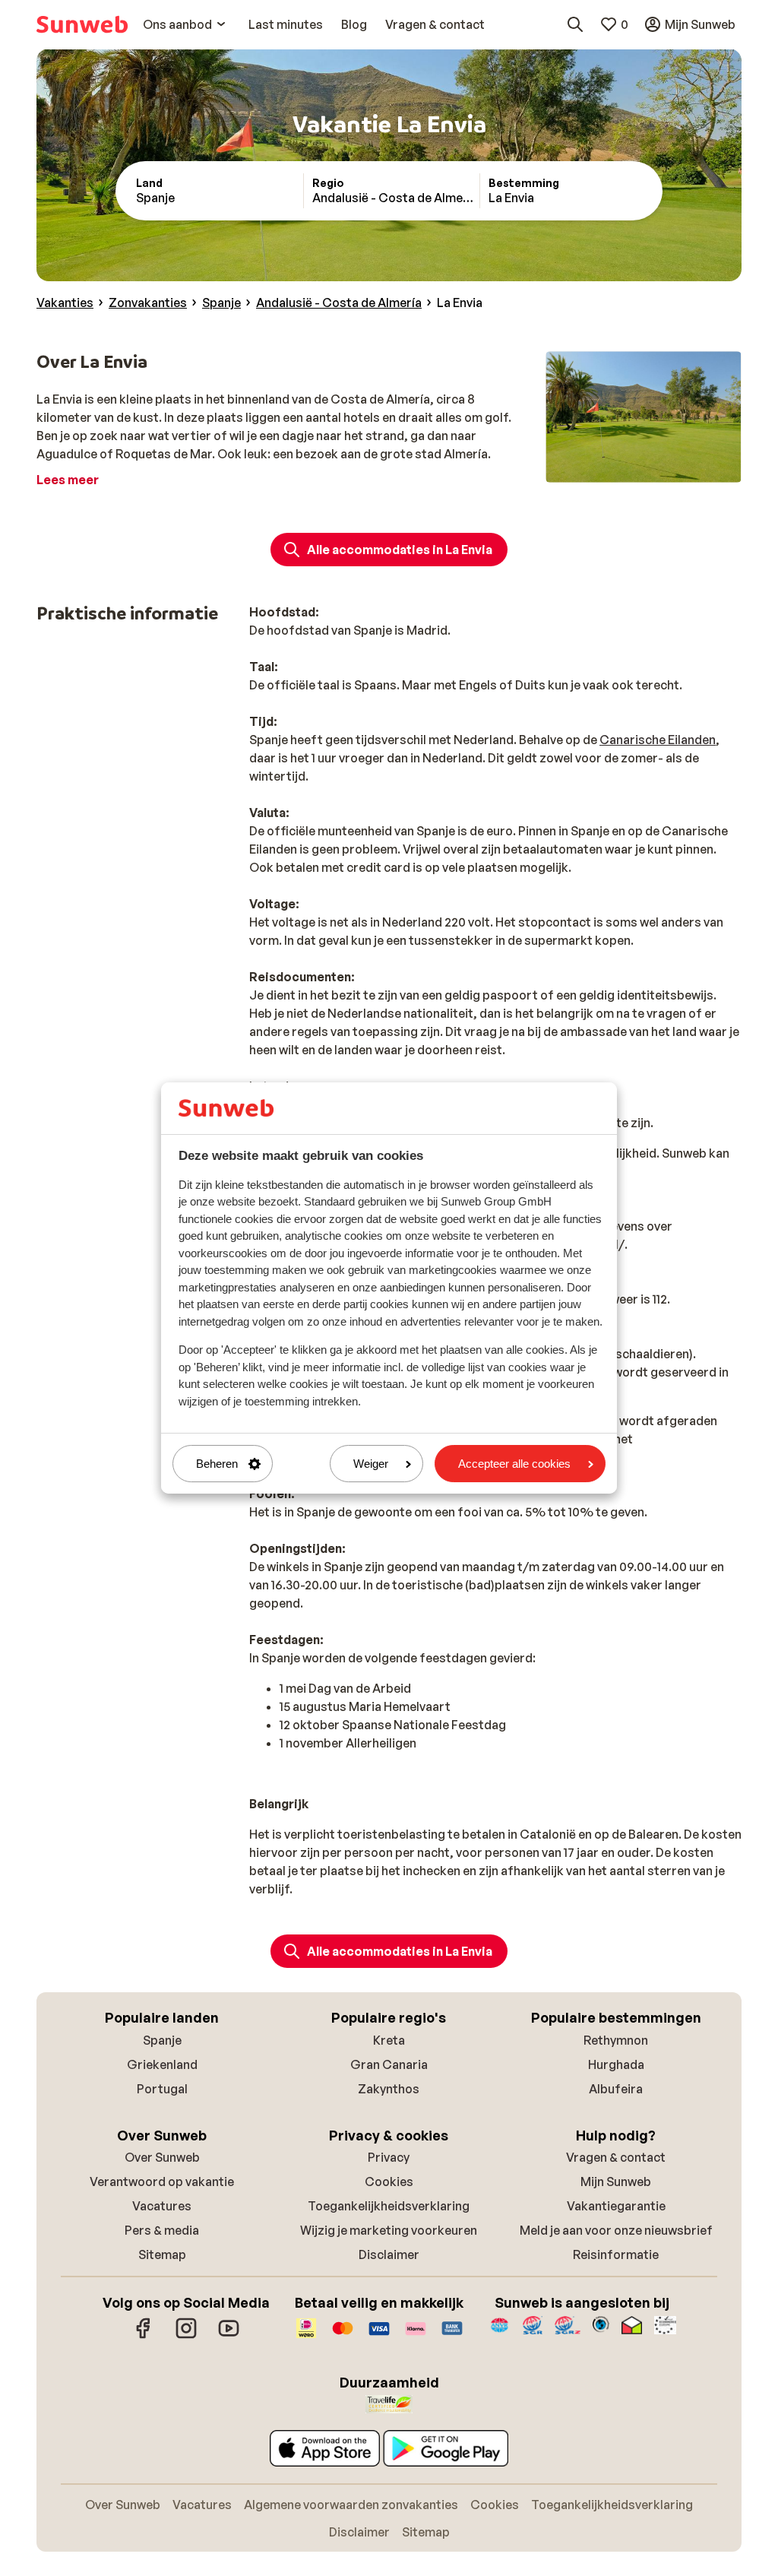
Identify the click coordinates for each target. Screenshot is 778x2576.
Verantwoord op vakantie (162, 2182)
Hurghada (616, 2064)
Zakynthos (389, 2089)
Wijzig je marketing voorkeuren (389, 2230)
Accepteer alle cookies (514, 1464)
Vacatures (162, 2206)
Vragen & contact (616, 2157)
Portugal (162, 2089)
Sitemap (162, 2254)
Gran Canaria (389, 2064)
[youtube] (229, 2336)
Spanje (162, 2040)
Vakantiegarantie (616, 2206)
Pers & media (162, 2230)
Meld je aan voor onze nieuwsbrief (616, 2230)
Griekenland (162, 2064)
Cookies (389, 2182)
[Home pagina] (82, 24)
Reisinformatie (616, 2254)
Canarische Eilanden (658, 740)
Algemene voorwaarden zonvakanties (351, 2505)
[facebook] (144, 2336)
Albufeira (616, 2089)
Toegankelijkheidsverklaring (389, 2206)
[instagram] (186, 2336)
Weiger (371, 1464)
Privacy (389, 2157)
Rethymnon (616, 2040)
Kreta (389, 2040)
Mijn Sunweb (616, 2182)
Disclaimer (389, 2254)
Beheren (217, 1464)
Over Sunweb (162, 2157)
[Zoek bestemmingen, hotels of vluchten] (575, 24)
